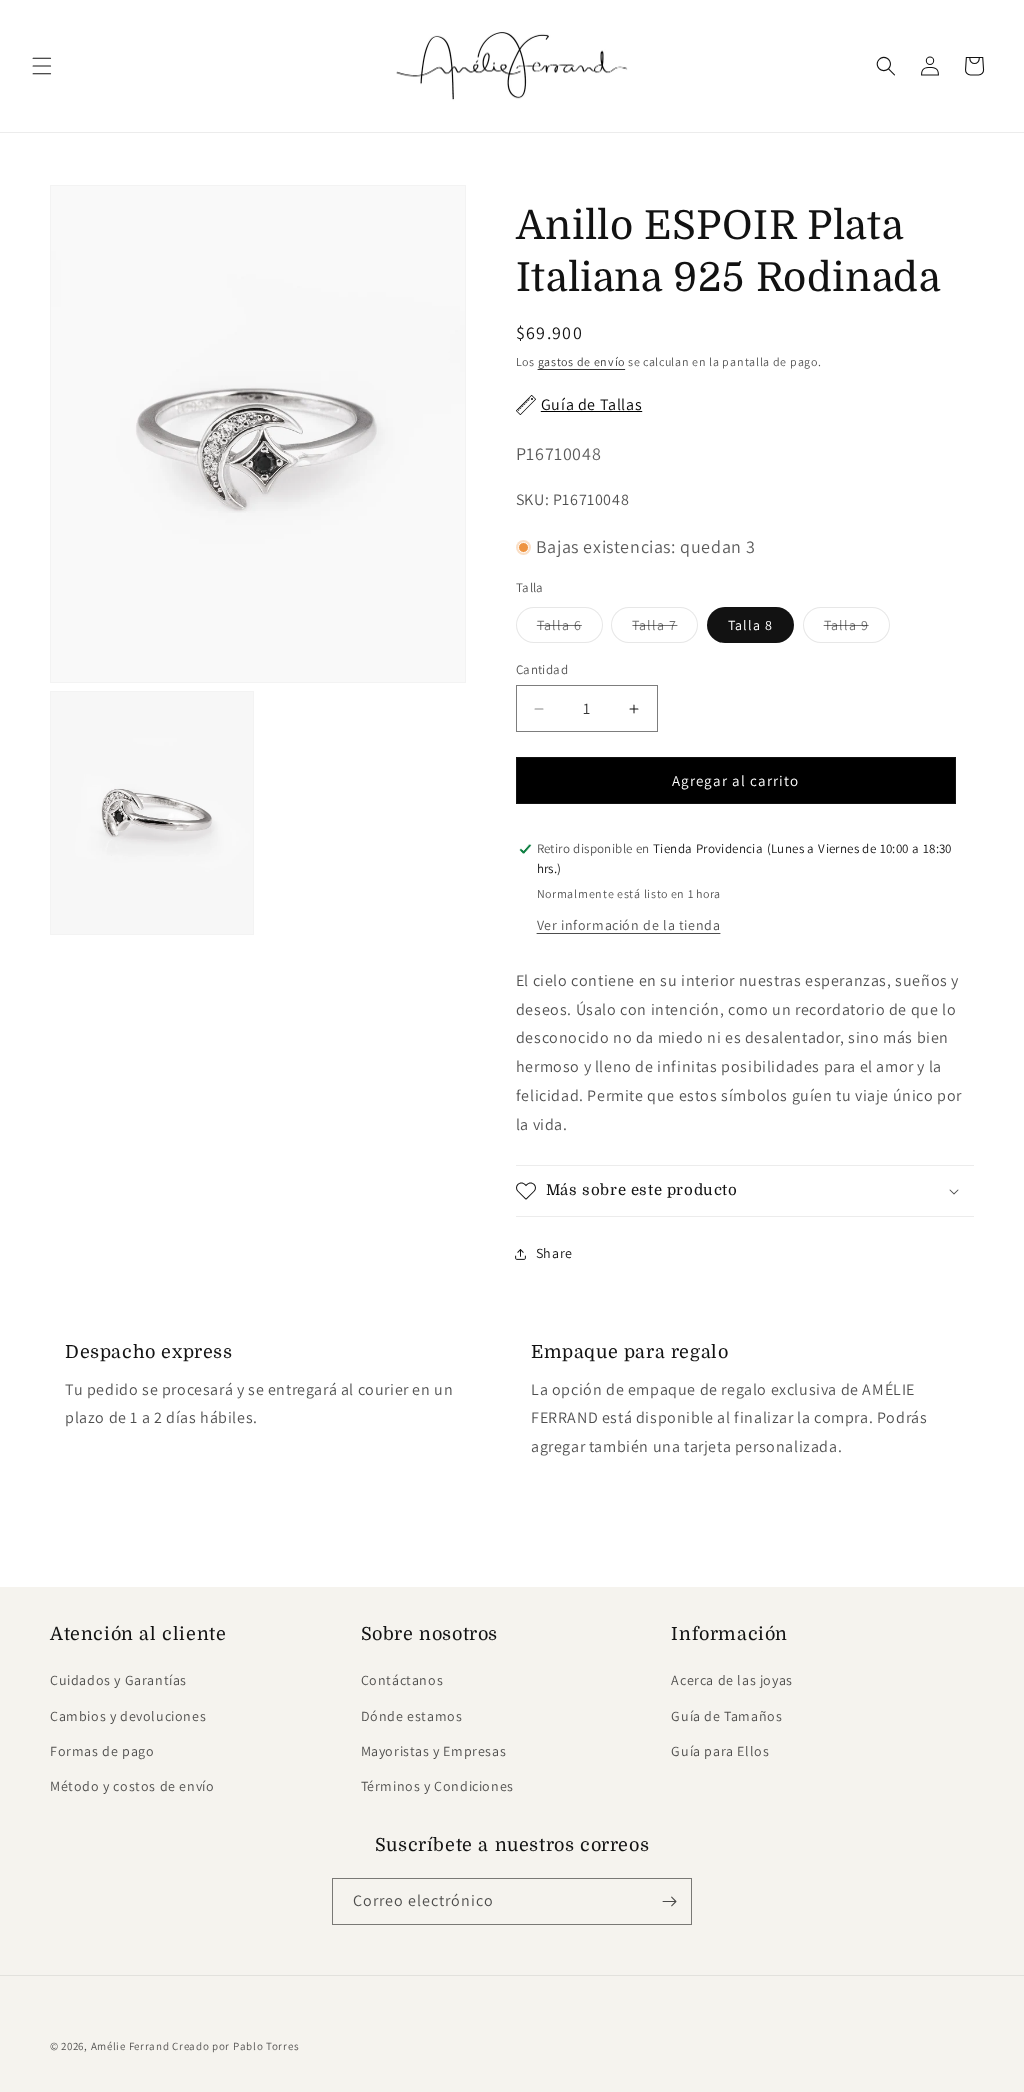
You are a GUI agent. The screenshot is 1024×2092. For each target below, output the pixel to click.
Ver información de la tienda (629, 925)
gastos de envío (582, 361)
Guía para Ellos (720, 1751)
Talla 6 (570, 629)
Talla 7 (665, 629)
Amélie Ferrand (130, 2046)
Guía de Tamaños (726, 1716)
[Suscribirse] (669, 1901)
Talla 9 (857, 629)
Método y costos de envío (132, 1786)
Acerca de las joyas (731, 1680)
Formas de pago (102, 1751)
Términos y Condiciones (437, 1786)
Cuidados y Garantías (118, 1680)
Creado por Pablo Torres (235, 2046)
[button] (42, 66)
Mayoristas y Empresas (434, 1751)
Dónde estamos (412, 1716)
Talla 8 (750, 625)
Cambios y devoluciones (128, 1716)
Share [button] (554, 1253)
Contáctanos (402, 1680)
